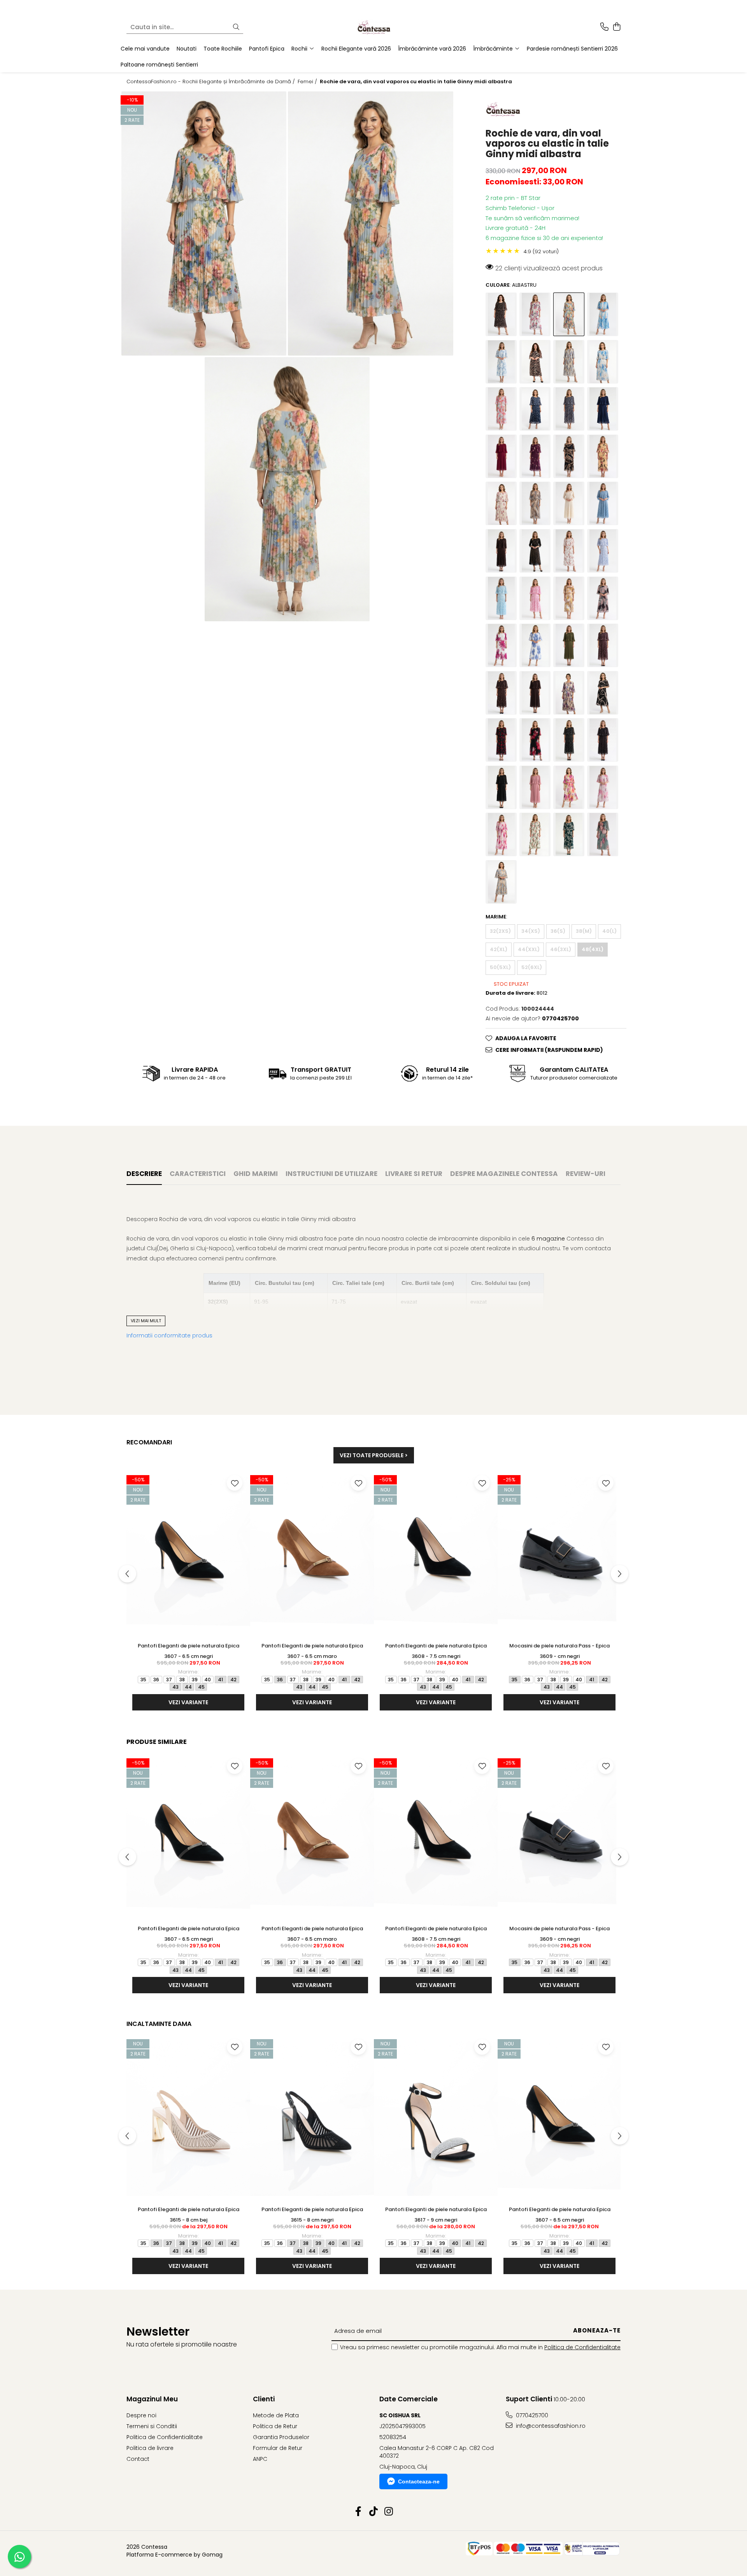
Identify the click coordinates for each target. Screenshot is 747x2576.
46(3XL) (561, 949)
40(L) (609, 931)
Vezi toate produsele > (374, 1455)
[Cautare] (236, 27)
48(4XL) (593, 949)
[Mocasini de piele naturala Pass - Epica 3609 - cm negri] (559, 1555)
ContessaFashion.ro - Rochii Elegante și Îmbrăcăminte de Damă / (211, 82)
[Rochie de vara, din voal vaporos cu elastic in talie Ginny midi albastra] (204, 223)
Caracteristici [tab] (198, 1174)
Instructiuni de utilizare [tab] (331, 1174)
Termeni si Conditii (152, 2426)
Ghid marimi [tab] (256, 1174)
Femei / (308, 82)
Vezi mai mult (146, 1321)
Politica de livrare (150, 2448)
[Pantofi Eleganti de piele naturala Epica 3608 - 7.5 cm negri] (436, 1555)
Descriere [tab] (144, 1174)
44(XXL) (529, 949)
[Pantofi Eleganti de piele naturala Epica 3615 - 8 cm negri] (312, 2119)
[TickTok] (374, 2512)
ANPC (260, 2459)
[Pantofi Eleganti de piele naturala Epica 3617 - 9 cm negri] (436, 2119)
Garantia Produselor (281, 2437)
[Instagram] (389, 2512)
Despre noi (141, 2415)
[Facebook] (359, 2512)
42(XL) (499, 949)
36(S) (558, 931)
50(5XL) (500, 967)
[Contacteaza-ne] (604, 27)
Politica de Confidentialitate (582, 2347)
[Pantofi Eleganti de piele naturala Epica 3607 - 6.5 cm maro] (312, 1555)
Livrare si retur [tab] (414, 1174)
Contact (138, 2459)
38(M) (584, 931)
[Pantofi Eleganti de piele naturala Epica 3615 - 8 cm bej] (188, 2119)
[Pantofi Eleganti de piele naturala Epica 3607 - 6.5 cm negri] (188, 1555)
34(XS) (531, 931)
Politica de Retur (275, 2426)
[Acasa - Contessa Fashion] (373, 27)
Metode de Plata (276, 2415)
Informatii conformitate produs (169, 1335)
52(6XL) (532, 967)
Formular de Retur (278, 2448)
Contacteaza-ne (419, 2481)
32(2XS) (500, 931)
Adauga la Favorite (526, 1038)
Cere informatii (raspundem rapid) (549, 1050)
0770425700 (531, 2415)
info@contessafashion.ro (550, 2426)
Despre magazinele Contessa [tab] (504, 1174)
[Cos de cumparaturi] (616, 27)
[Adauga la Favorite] (235, 1483)
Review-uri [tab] (586, 1174)
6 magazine (548, 1239)
